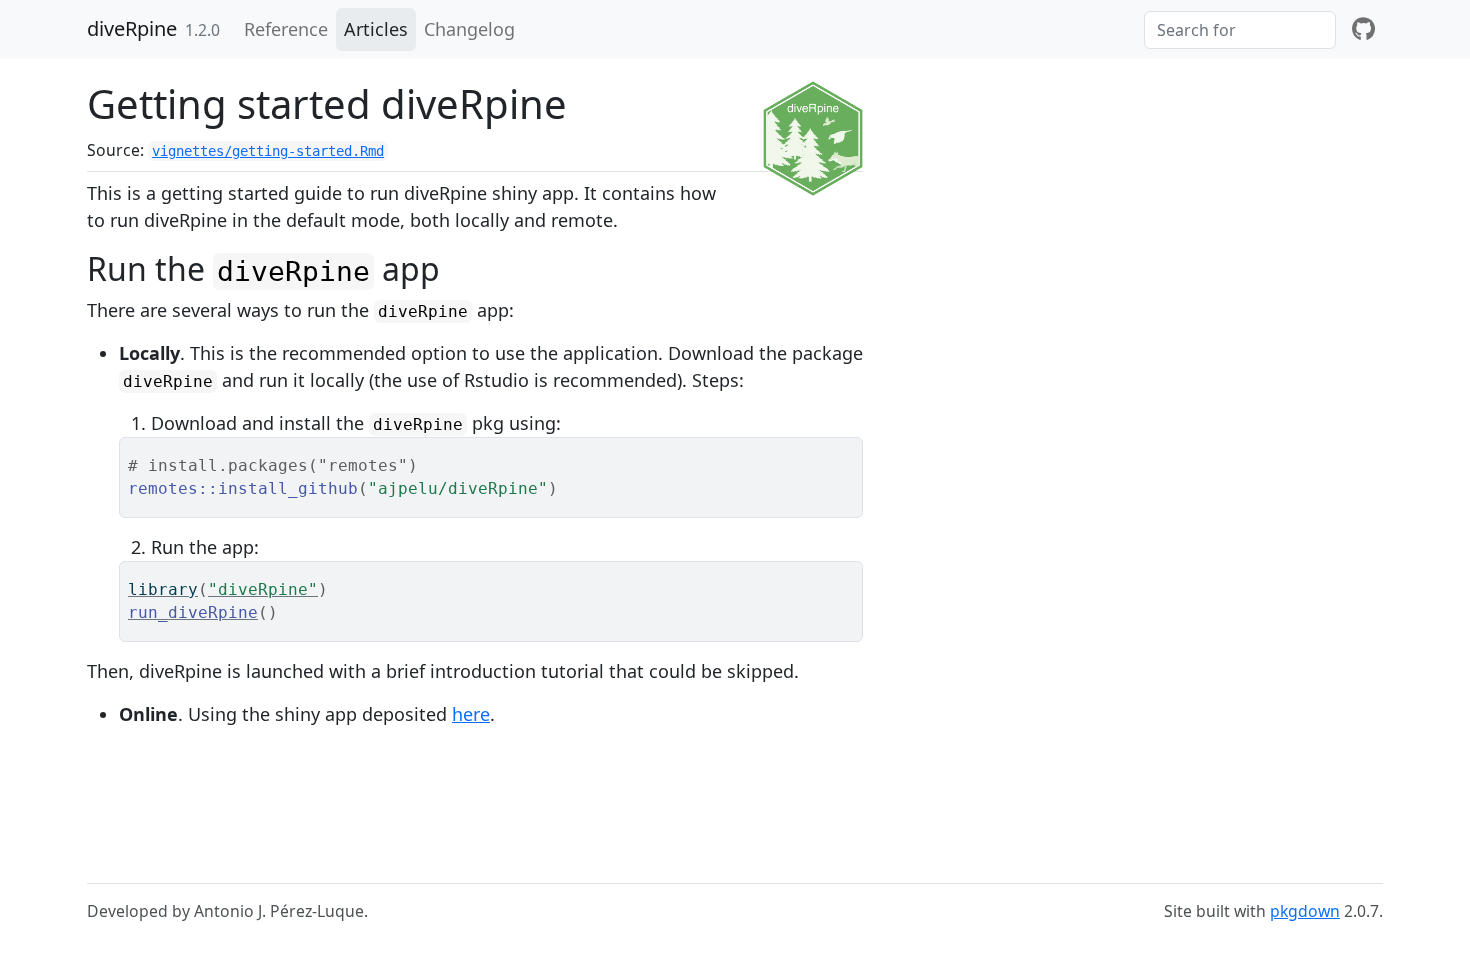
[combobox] (1240, 30)
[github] (1363, 29)
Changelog (469, 29)
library (163, 589)
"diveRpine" (263, 589)
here (471, 714)
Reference (286, 29)
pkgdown (1305, 911)
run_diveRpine (193, 612)
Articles (376, 29)
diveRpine (132, 28)
